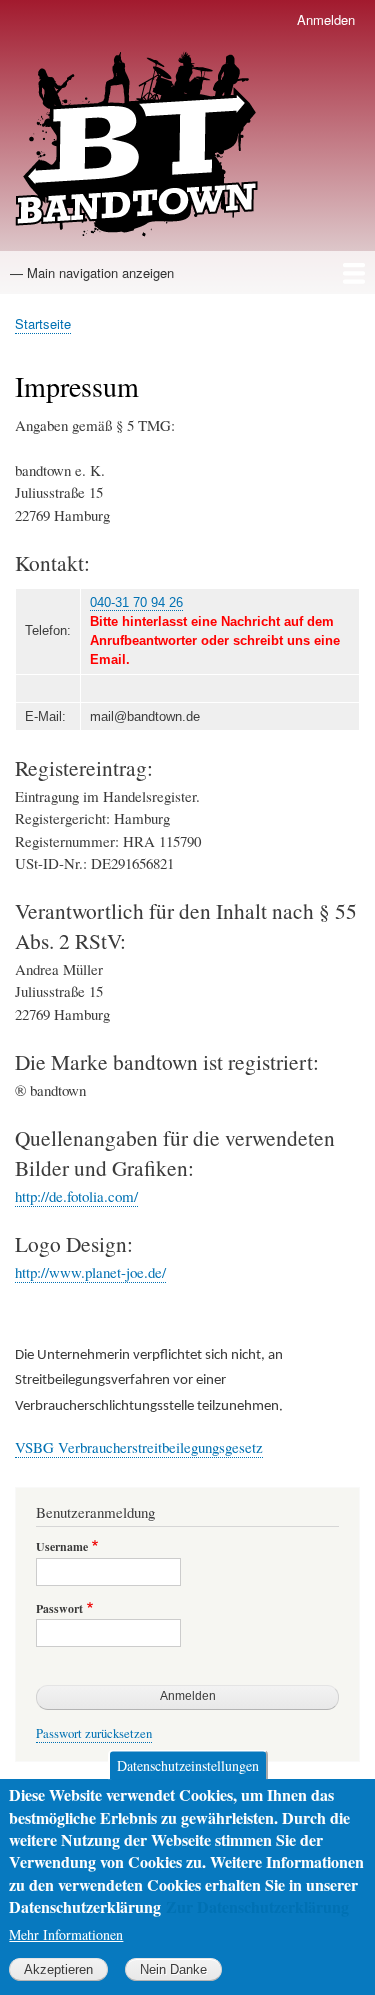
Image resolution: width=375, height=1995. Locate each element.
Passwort (59, 1609)
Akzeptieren (58, 1969)
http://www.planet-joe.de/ (90, 1272)
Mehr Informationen (66, 1934)
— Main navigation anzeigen (92, 272)
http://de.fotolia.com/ (76, 1196)
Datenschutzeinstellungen (188, 1765)
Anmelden (326, 19)
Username (62, 1547)
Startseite (43, 323)
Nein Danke (173, 1969)
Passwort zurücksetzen (94, 1733)
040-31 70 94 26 (136, 602)
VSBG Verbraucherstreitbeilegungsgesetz (139, 1447)
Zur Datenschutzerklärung (257, 1906)
